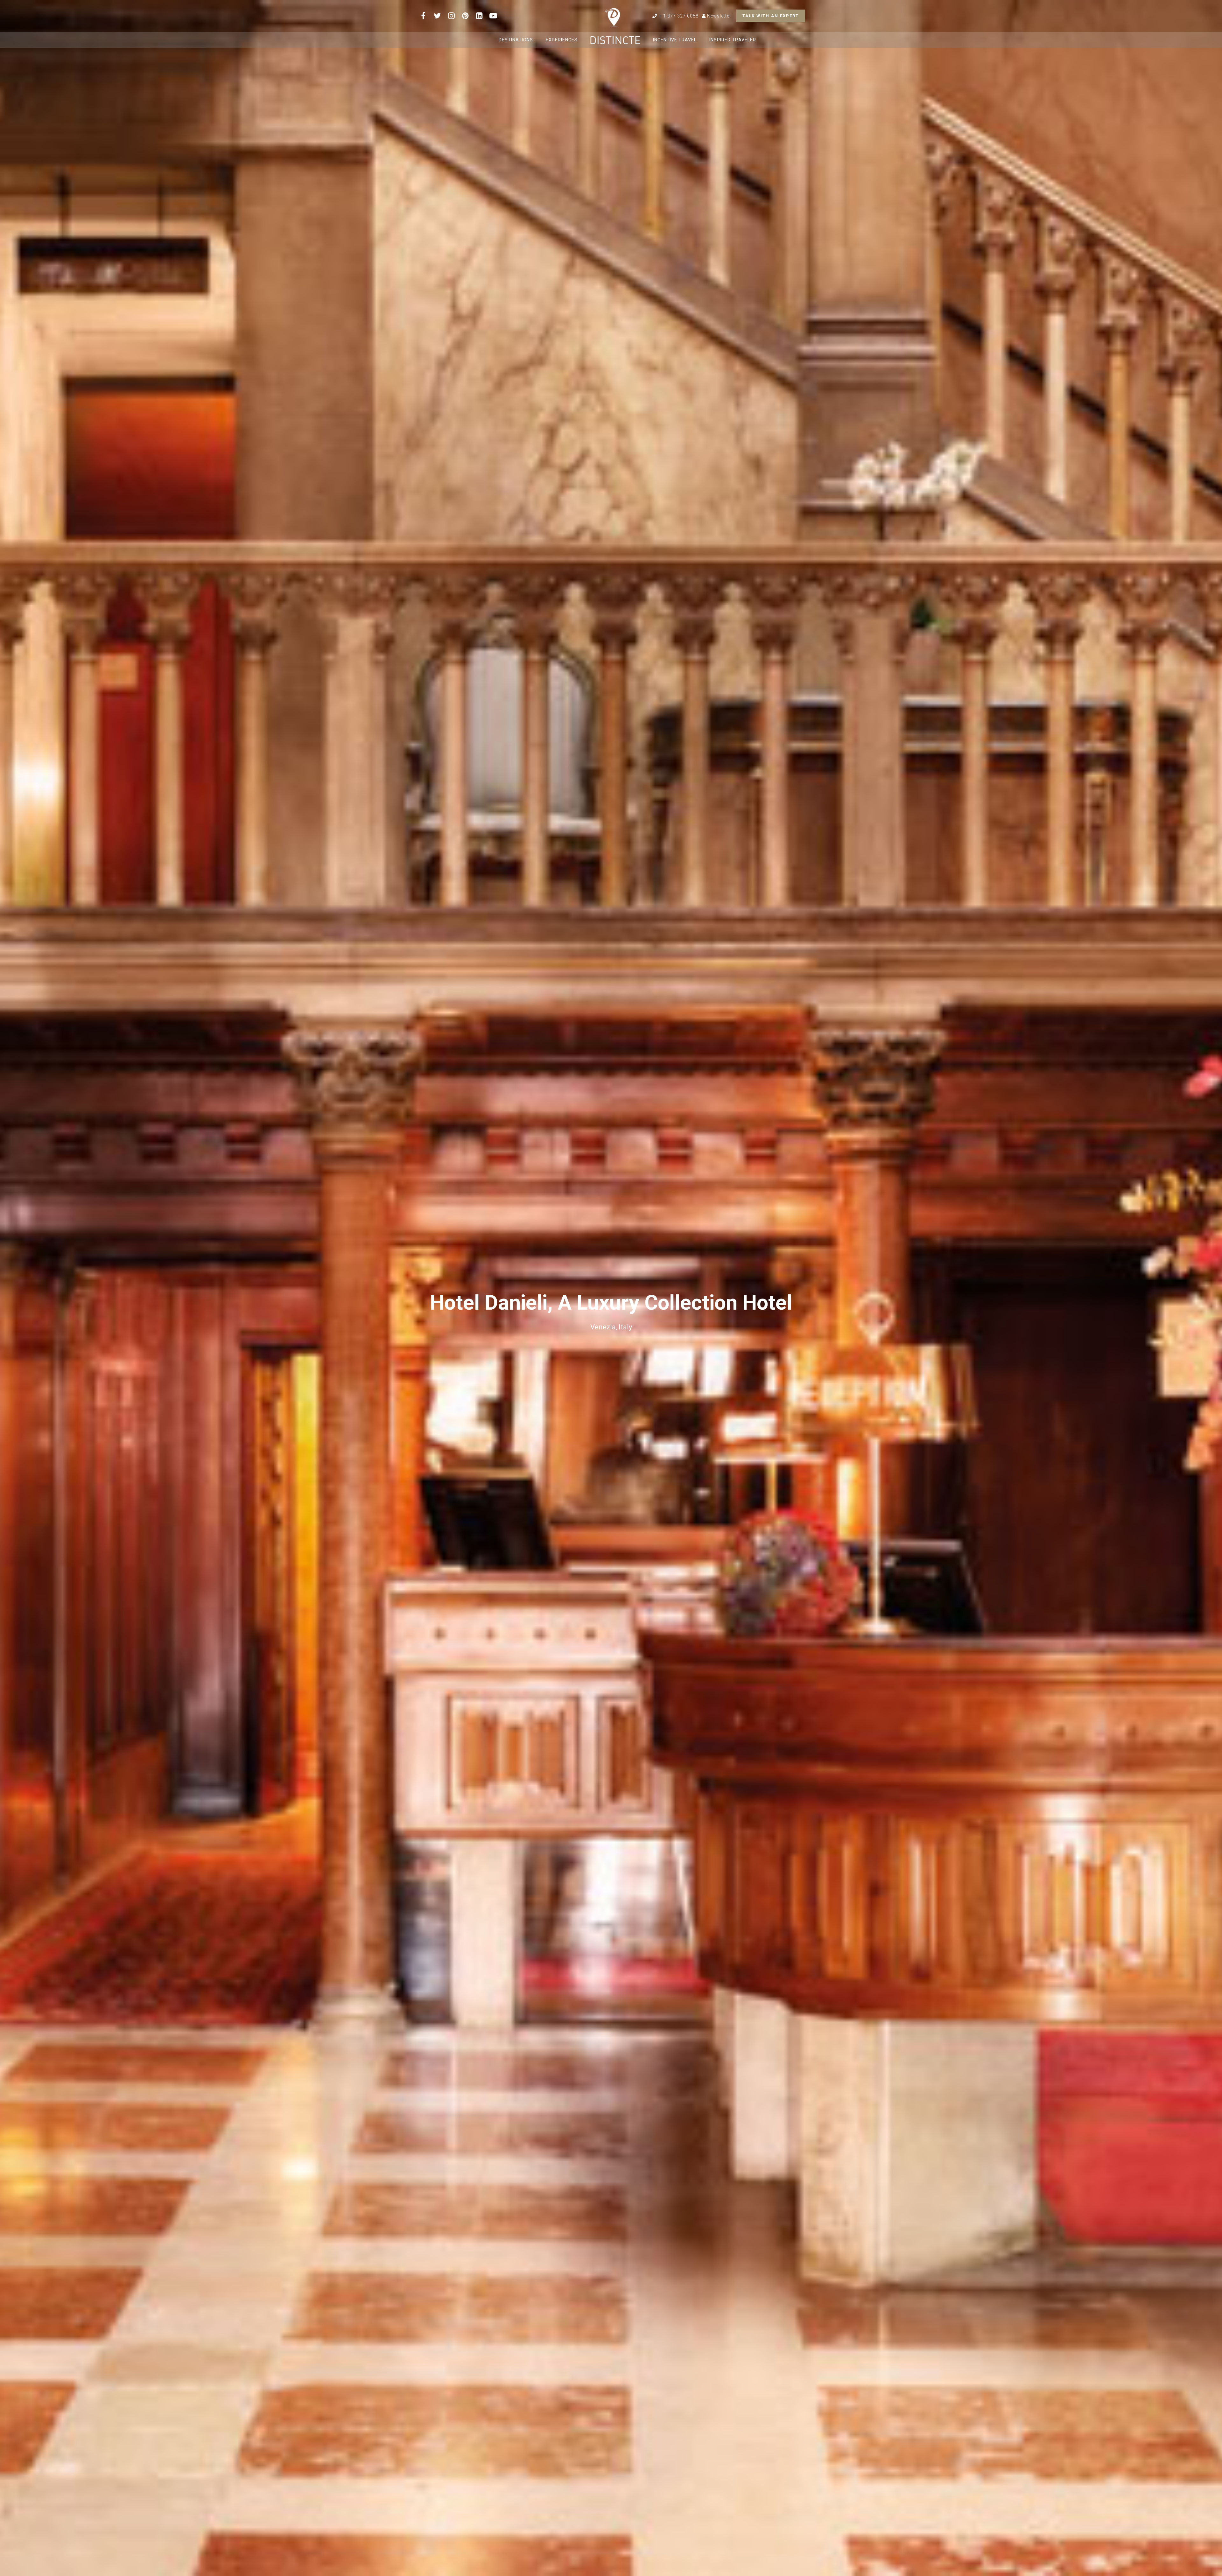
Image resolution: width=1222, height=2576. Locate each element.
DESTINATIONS (516, 40)
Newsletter (719, 16)
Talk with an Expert (771, 16)
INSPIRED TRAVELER (733, 40)
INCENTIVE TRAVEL (675, 40)
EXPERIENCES (562, 40)
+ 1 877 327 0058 (678, 16)
